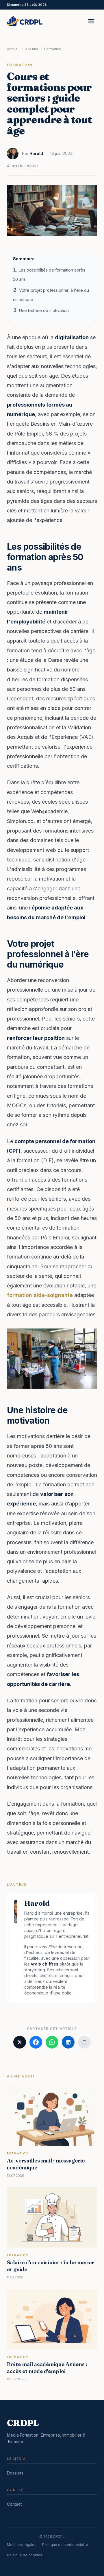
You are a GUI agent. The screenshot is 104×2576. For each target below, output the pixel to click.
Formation (53, 49)
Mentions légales (22, 2545)
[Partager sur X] (20, 2042)
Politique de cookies (25, 2555)
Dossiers (15, 2473)
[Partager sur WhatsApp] (52, 2042)
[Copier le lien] (84, 2042)
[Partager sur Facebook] (36, 2042)
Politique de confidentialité (65, 2545)
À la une (32, 49)
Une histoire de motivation (44, 310)
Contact (14, 2504)
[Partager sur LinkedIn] (68, 2042)
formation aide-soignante (40, 1295)
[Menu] (91, 21)
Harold (36, 153)
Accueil (13, 49)
